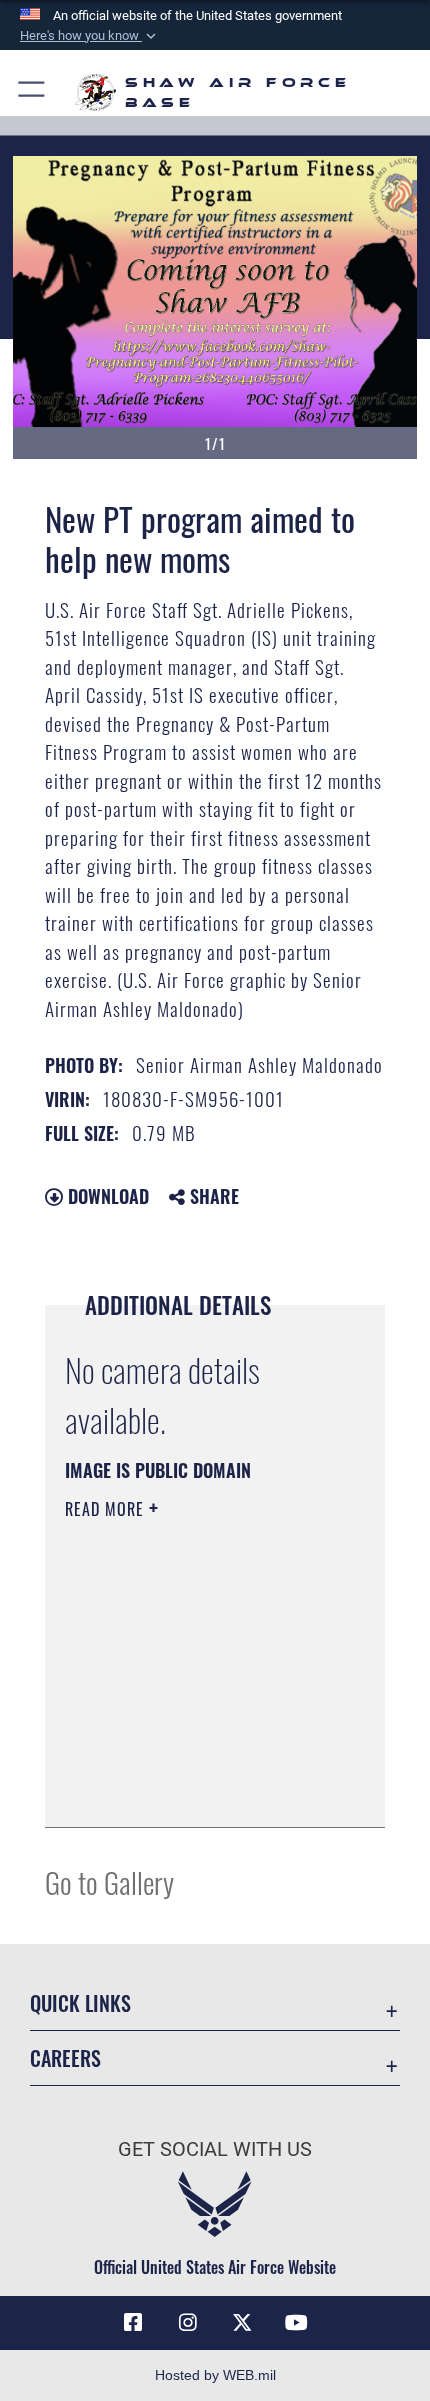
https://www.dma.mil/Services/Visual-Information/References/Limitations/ (186, 1762)
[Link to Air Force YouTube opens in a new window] (297, 2323)
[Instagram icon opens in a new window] (188, 2323)
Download (106, 1196)
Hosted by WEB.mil (215, 2375)
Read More (107, 1509)
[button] (90, 36)
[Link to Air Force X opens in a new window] (242, 2323)
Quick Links (80, 2003)
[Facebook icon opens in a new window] (133, 2323)
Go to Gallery (109, 1881)
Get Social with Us (215, 2149)
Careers (65, 2058)
